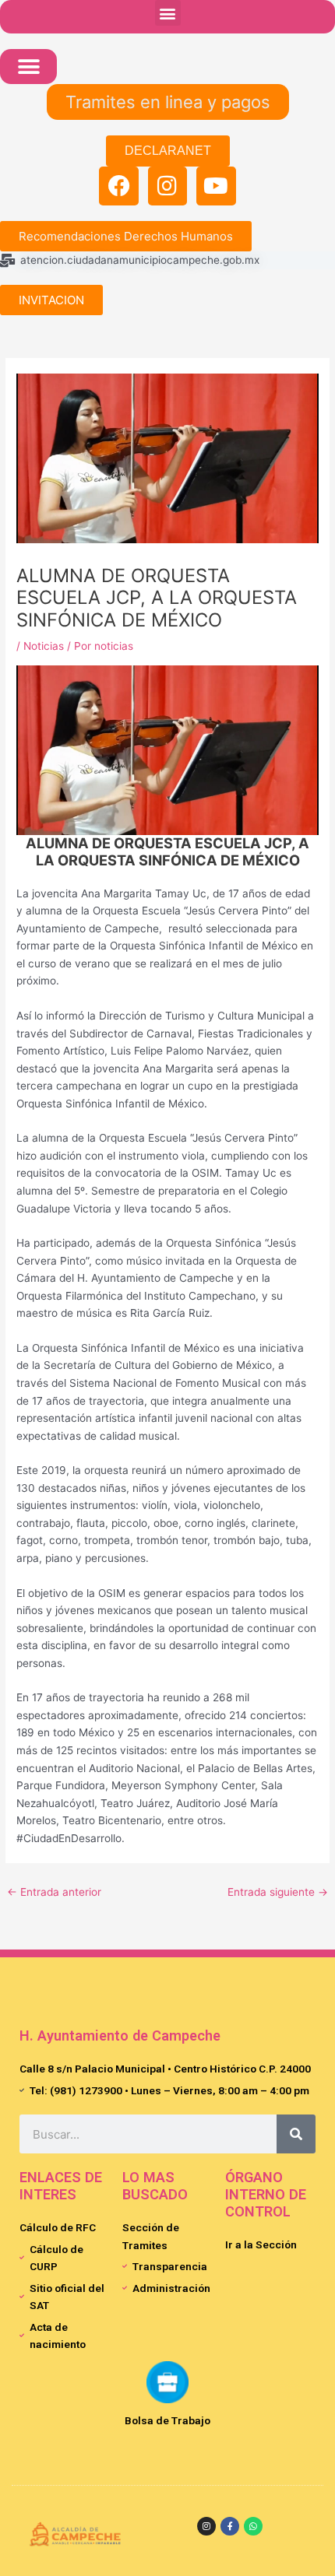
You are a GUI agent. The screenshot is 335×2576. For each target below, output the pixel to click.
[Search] (296, 2134)
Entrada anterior (54, 1892)
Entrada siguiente (278, 1892)
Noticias (44, 646)
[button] (168, 13)
